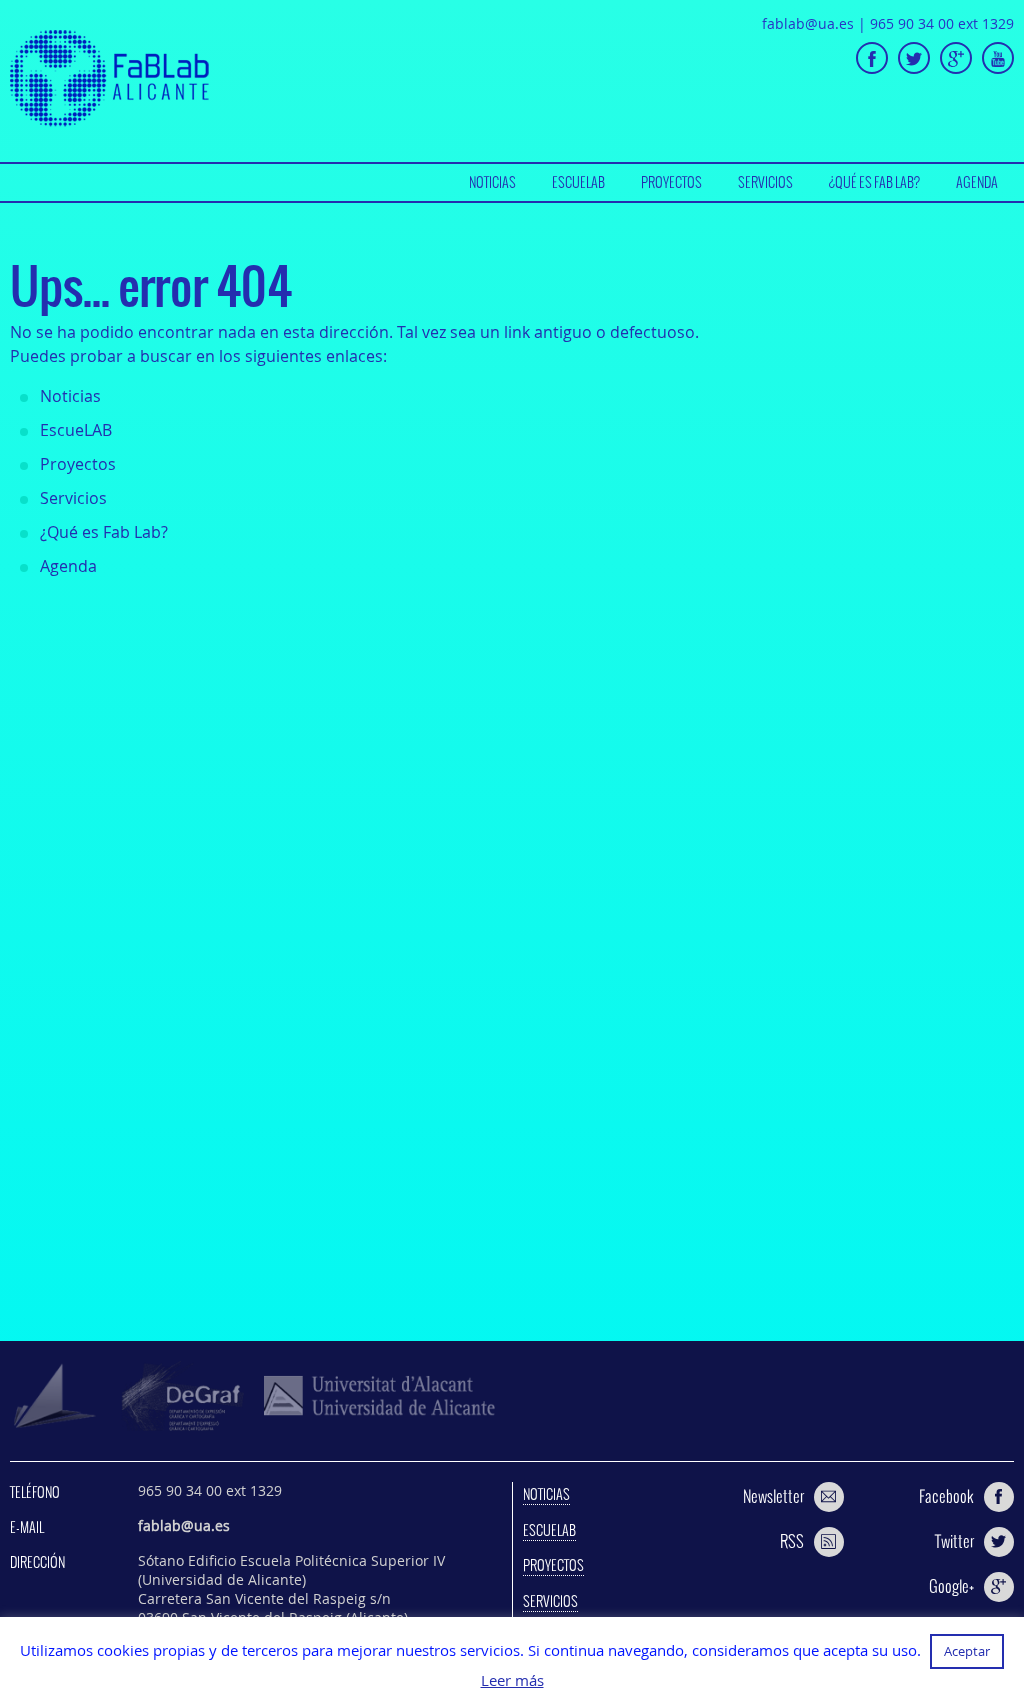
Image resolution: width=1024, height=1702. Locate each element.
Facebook (946, 1496)
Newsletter (773, 1496)
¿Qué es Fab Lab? (874, 182)
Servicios (765, 182)
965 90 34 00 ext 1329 (942, 23)
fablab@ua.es (808, 23)
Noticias (492, 182)
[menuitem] (492, 182)
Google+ (951, 1586)
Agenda (977, 182)
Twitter (954, 1541)
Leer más (512, 1680)
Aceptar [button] (967, 1651)
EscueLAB (578, 182)
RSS (792, 1541)
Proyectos (671, 182)
